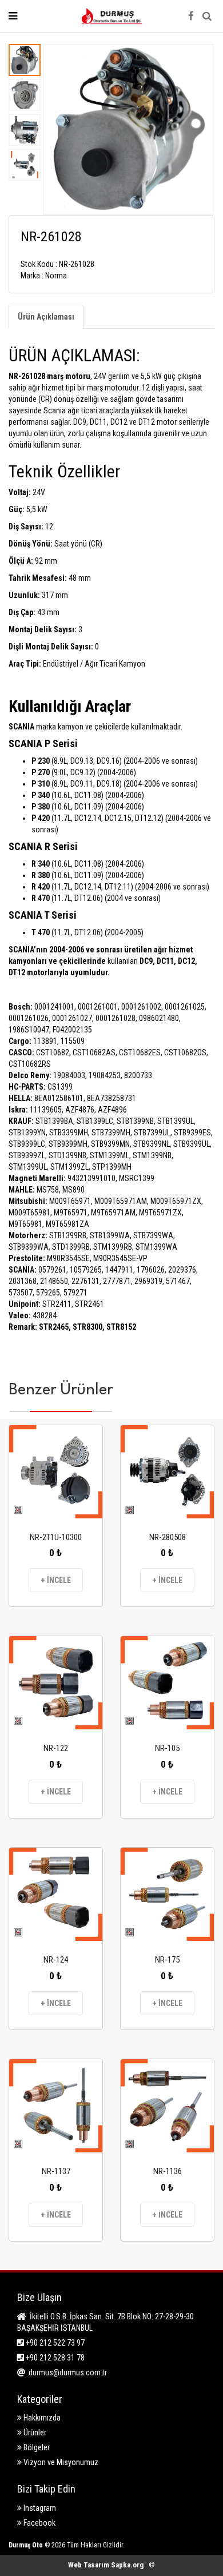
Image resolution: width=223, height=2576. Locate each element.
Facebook (39, 2523)
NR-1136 (168, 2171)
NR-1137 (56, 2171)
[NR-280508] (167, 1472)
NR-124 (56, 1960)
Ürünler (34, 2433)
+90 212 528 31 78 (54, 2358)
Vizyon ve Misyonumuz (60, 2462)
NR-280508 (168, 1537)
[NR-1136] (167, 2106)
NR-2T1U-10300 (56, 1537)
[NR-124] (56, 1894)
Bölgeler (36, 2447)
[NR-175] (167, 1894)
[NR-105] (167, 1683)
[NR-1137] (56, 2106)
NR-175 (167, 1960)
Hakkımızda (41, 2418)
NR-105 (167, 1748)
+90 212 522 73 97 (54, 2343)
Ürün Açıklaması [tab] (46, 317)
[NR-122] (56, 1683)
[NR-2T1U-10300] (56, 1472)
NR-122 (56, 1748)
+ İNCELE (56, 1580)
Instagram (39, 2508)
